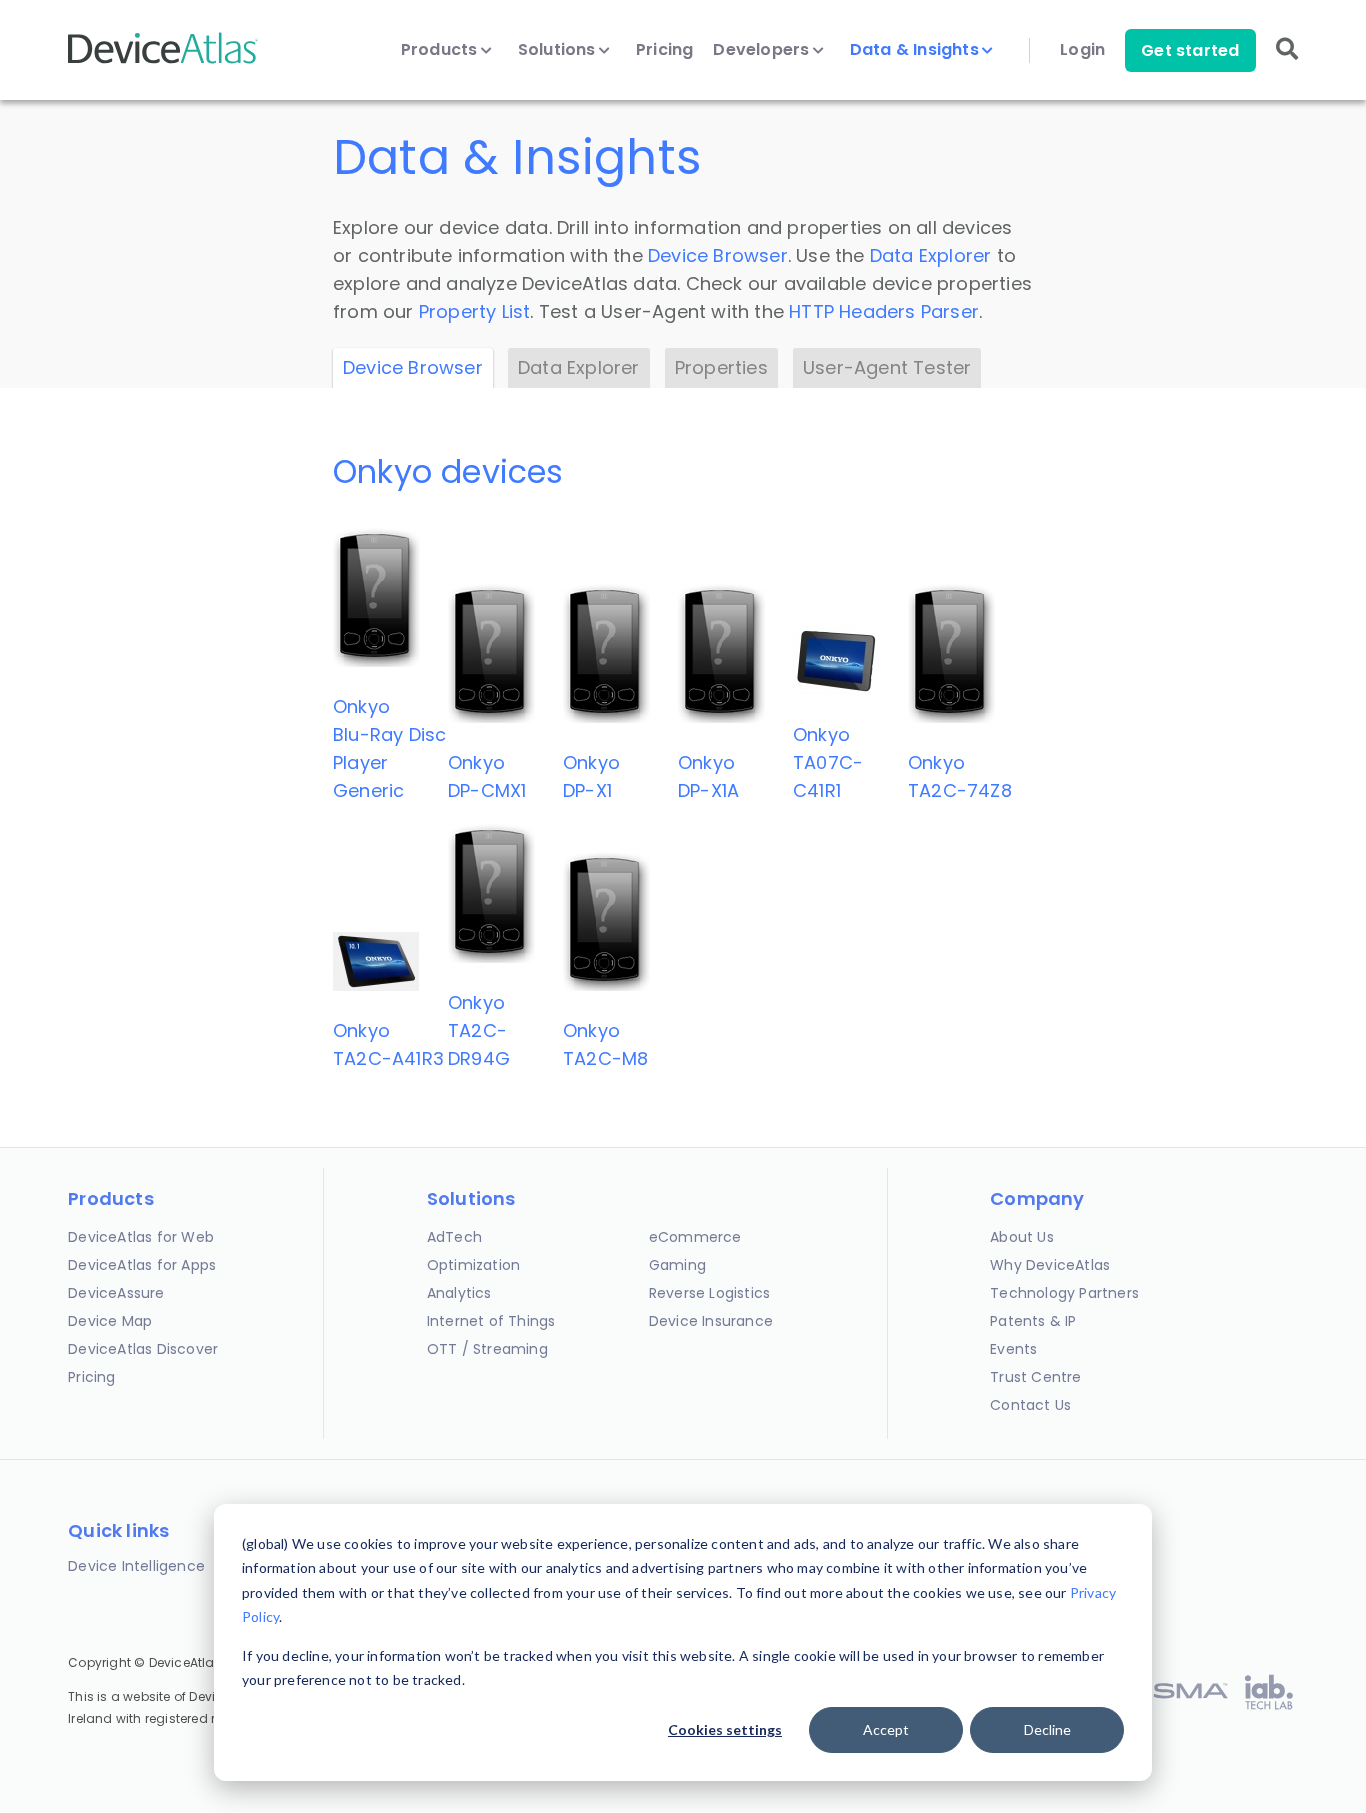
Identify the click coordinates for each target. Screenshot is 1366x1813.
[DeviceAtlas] (163, 61)
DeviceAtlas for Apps (142, 1265)
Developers (763, 50)
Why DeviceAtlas (1050, 1265)
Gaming (677, 1265)
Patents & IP (1033, 1321)
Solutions (559, 50)
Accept (886, 1729)
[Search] (1287, 62)
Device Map (110, 1321)
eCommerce (695, 1237)
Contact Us (1030, 1405)
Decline (1047, 1729)
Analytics (459, 1293)
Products (441, 50)
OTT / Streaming (487, 1349)
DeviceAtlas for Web (141, 1237)
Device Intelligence (136, 1566)
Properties (721, 367)
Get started (1190, 50)
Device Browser (718, 255)
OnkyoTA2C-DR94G (479, 1030)
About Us (1022, 1237)
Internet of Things (491, 1321)
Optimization (473, 1265)
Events (1013, 1349)
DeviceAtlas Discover (143, 1349)
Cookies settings (725, 1729)
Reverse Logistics (709, 1293)
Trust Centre (1035, 1377)
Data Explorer (931, 255)
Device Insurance (711, 1321)
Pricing (664, 50)
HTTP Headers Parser (884, 311)
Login (1082, 50)
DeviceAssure (116, 1293)
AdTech (454, 1237)
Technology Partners (1064, 1293)
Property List (475, 311)
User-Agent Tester (887, 367)
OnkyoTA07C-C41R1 (828, 762)
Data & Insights (916, 50)
